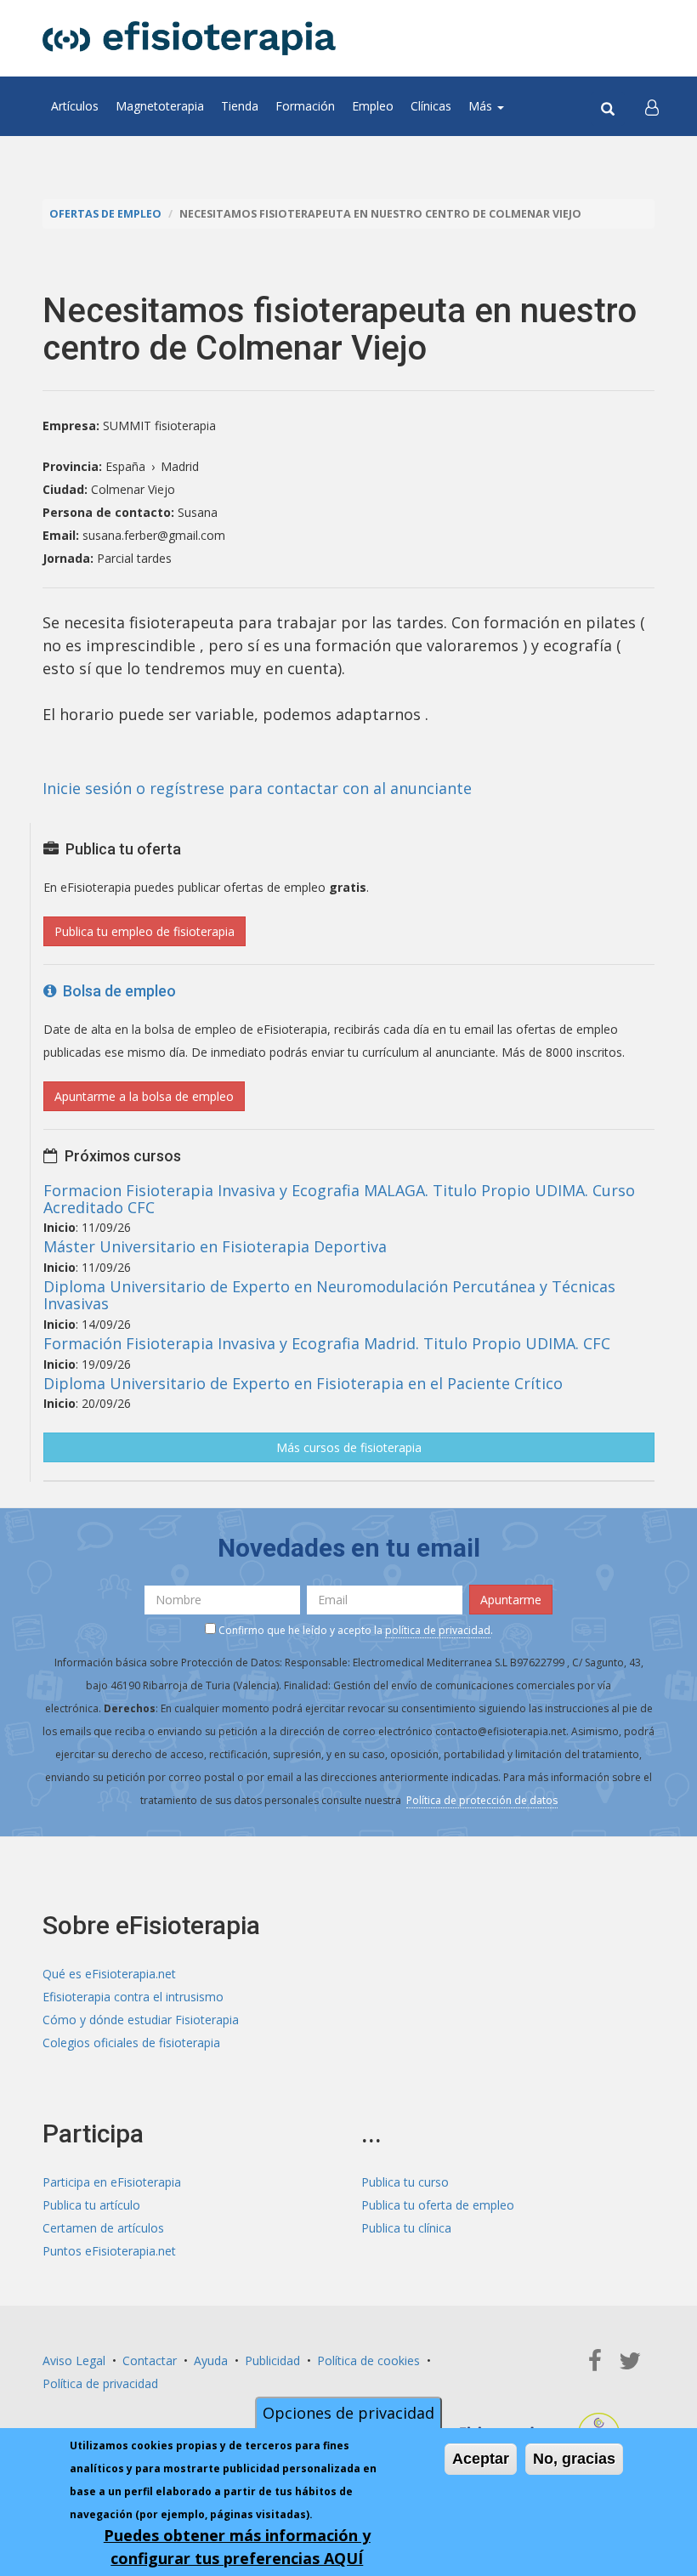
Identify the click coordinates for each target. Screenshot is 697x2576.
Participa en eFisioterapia (112, 2182)
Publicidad (272, 2360)
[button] (652, 106)
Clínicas (431, 106)
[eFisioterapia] (189, 38)
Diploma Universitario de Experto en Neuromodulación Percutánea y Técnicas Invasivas (329, 1295)
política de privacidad (438, 1630)
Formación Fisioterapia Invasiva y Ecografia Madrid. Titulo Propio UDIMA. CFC (327, 1343)
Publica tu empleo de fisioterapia (144, 931)
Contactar (150, 2360)
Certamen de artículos (103, 2228)
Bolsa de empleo (116, 991)
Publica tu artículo (91, 2205)
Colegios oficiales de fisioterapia (131, 2043)
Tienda (240, 106)
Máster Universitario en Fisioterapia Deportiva (215, 1246)
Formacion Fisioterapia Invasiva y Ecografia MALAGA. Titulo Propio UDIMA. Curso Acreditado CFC (339, 1199)
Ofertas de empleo (105, 214)
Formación (305, 106)
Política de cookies (368, 2360)
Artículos (75, 106)
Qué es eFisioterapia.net (109, 1974)
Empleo (373, 106)
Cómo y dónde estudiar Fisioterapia (141, 2020)
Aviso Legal (74, 2360)
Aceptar (481, 2459)
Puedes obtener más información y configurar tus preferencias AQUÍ (237, 2547)
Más (482, 106)
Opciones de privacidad (348, 2413)
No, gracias (574, 2459)
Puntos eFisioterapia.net (109, 2251)
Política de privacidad (100, 2383)
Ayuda (211, 2360)
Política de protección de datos (482, 1800)
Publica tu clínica (406, 2228)
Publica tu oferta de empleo (438, 2205)
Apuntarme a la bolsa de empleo (144, 1096)
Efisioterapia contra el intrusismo (133, 1997)
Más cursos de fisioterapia (349, 1447)
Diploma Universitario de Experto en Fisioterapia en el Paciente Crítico (303, 1383)
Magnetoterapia (160, 106)
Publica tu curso (405, 2182)
